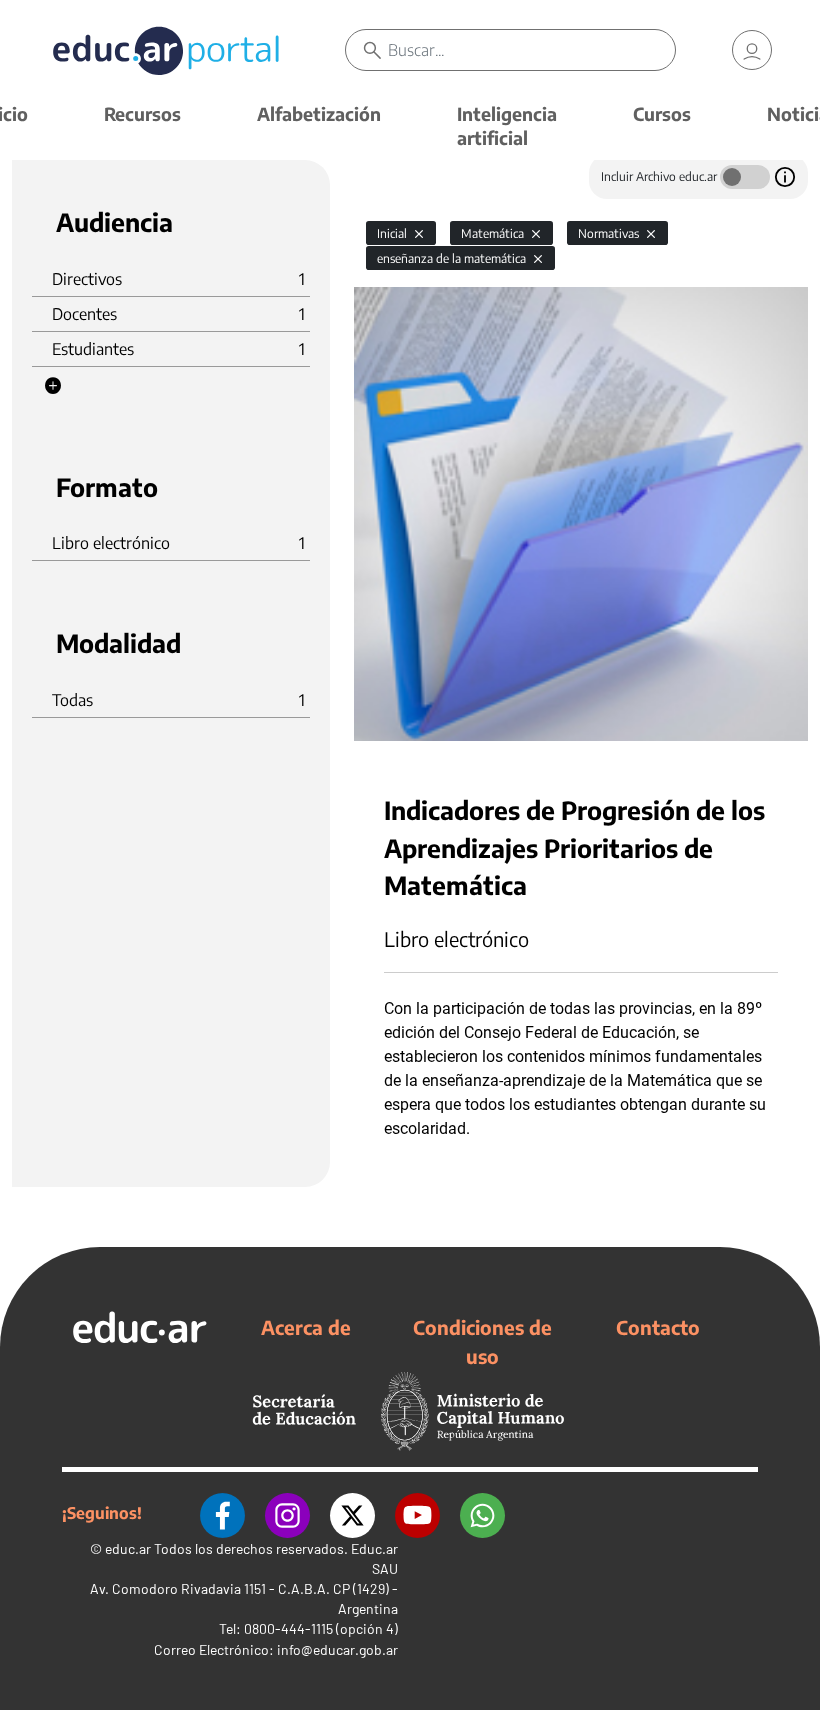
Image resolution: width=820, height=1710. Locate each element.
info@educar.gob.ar (337, 1649)
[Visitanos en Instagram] (287, 1513)
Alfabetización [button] (319, 113)
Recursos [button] (142, 113)
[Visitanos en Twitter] (352, 1513)
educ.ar (128, 1548)
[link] (752, 50)
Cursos (662, 113)
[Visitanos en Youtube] (417, 1513)
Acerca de (306, 1327)
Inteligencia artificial (507, 125)
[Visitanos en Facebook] (222, 1513)
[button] (53, 386)
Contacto (658, 1327)
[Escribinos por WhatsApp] (482, 1513)
